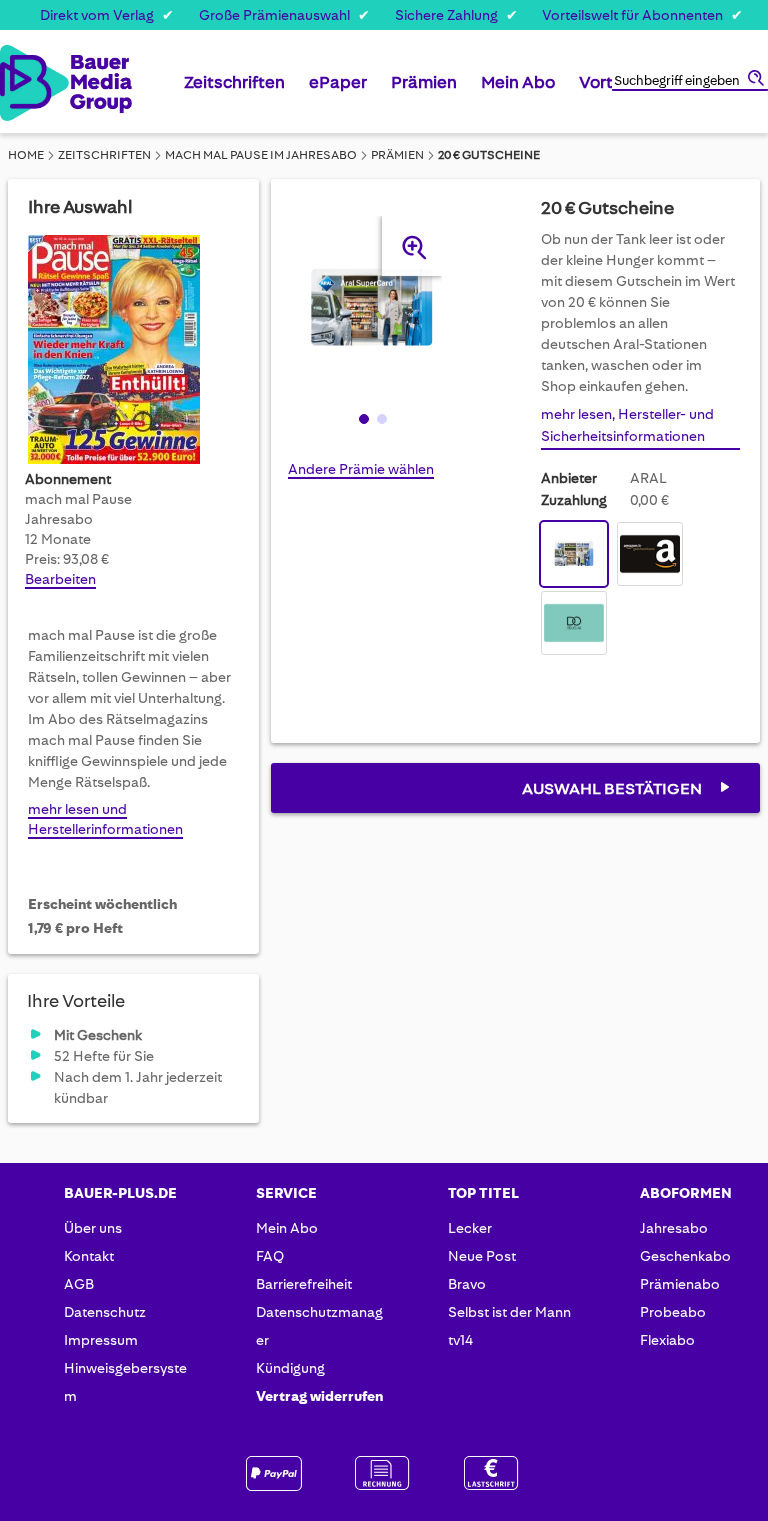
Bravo (467, 1284)
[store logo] (19, 83)
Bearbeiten (60, 579)
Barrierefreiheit (304, 1284)
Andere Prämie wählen (361, 469)
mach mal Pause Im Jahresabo (261, 155)
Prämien (397, 155)
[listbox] (640, 591)
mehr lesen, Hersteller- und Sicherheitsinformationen (627, 425)
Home (26, 155)
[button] (362, 418)
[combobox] (690, 82)
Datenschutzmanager (319, 1326)
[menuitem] (234, 90)
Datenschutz (105, 1312)
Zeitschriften (104, 155)
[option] (574, 554)
